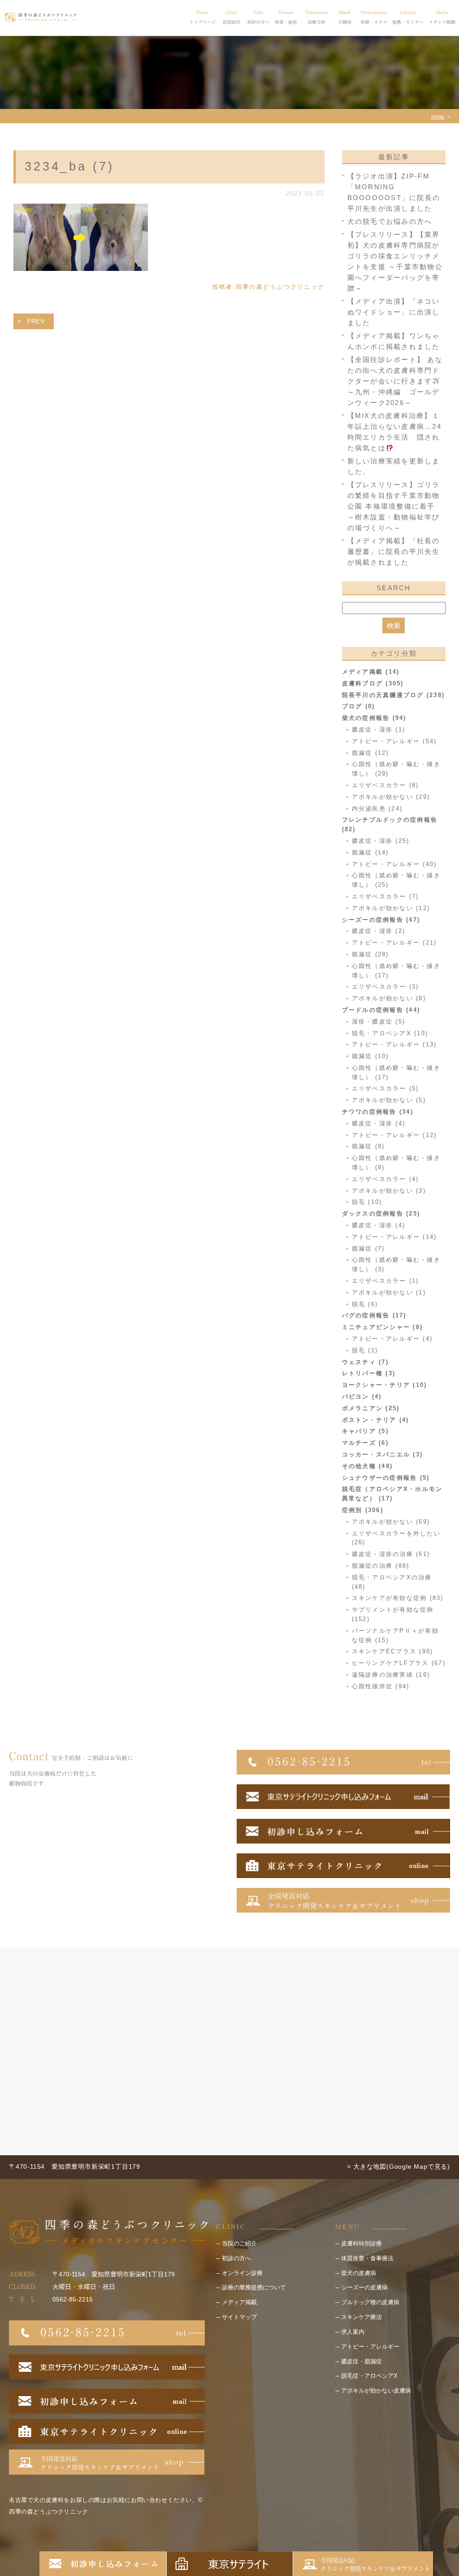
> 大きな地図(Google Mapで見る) (398, 2166)
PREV (36, 321)
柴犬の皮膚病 (359, 2273)
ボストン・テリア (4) (376, 1420)
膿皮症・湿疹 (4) (379, 1123)
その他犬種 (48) (368, 1466)
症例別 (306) (363, 1510)
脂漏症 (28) (370, 954)
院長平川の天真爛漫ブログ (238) (394, 695)
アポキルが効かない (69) (391, 1522)
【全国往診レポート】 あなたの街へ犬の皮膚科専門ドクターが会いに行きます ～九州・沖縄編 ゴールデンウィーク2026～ (395, 381)
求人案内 (353, 2332)
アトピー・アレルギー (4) (392, 1339)
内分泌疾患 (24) (377, 809)
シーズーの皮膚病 (364, 2287)
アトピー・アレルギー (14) (394, 1237)
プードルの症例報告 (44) (381, 1010)
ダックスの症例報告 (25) (381, 1214)
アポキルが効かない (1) (389, 1292)
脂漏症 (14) (370, 852)
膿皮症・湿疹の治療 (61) (391, 1554)
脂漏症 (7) (368, 1249)
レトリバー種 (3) (369, 1373)
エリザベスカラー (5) (385, 1088)
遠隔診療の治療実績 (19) (391, 1675)
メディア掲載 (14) (371, 672)
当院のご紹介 (239, 2243)
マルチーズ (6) (365, 1443)
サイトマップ (239, 2317)
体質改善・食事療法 (367, 2258)
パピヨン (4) (362, 1397)
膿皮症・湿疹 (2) (379, 931)
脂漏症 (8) (368, 1146)
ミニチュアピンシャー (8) (383, 1327)
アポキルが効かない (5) (389, 1100)
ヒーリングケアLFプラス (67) (399, 1663)
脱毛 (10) (367, 1202)
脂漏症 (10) (370, 1056)
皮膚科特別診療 (362, 2243)
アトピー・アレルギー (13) (394, 1044)
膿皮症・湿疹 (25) (381, 841)
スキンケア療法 (362, 2317)
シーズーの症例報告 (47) (381, 920)
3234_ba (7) (69, 166)
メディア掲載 (239, 2302)
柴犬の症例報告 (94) (374, 718)
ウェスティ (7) (365, 1362)
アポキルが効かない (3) (389, 1191)
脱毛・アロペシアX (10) (390, 1033)
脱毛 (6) (365, 1304)
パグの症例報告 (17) (374, 1315)
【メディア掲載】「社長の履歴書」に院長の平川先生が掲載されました (394, 551)
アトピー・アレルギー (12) (394, 1135)
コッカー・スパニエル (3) (383, 1454)
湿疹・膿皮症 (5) (379, 1022)
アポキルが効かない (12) (391, 908)
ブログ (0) (359, 706)
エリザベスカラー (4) (385, 1179)
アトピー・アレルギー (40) (394, 864)
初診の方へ (236, 2258)
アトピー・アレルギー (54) (394, 741)
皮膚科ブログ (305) (373, 683)
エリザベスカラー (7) (385, 896)
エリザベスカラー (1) (385, 1281)
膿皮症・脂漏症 (362, 2361)
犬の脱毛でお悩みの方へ (390, 221)
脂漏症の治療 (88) (381, 1566)
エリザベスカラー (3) (385, 987)
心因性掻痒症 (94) (381, 1686)
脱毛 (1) (365, 1350)
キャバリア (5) (365, 1431)
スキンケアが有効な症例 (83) (398, 1598)
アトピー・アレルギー (370, 2347)
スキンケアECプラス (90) (393, 1651)
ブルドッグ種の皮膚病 (370, 2302)
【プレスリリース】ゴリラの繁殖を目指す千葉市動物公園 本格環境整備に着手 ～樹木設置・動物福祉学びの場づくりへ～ (394, 506)
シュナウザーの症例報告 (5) (386, 1478)
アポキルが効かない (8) (389, 998)
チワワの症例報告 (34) (378, 1112)
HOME (438, 117)
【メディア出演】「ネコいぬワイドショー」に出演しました (394, 312)
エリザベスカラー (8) (385, 785)
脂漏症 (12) (370, 753)
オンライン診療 (242, 2273)
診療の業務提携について (254, 2287)
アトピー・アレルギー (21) (394, 943)
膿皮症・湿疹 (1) (379, 730)
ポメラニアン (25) (371, 1408)
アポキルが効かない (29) (391, 797)
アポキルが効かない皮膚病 (376, 2391)
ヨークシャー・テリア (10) (385, 1385)
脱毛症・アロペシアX (369, 2376)
